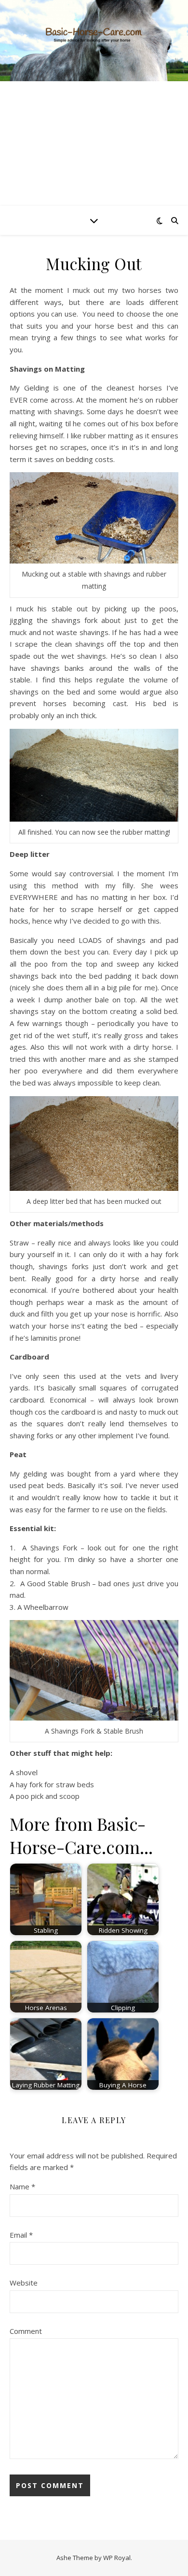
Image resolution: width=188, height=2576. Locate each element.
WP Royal (117, 2558)
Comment (26, 2331)
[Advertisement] (94, 144)
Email (21, 2235)
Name (22, 2186)
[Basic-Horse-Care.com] (94, 41)
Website (24, 2283)
